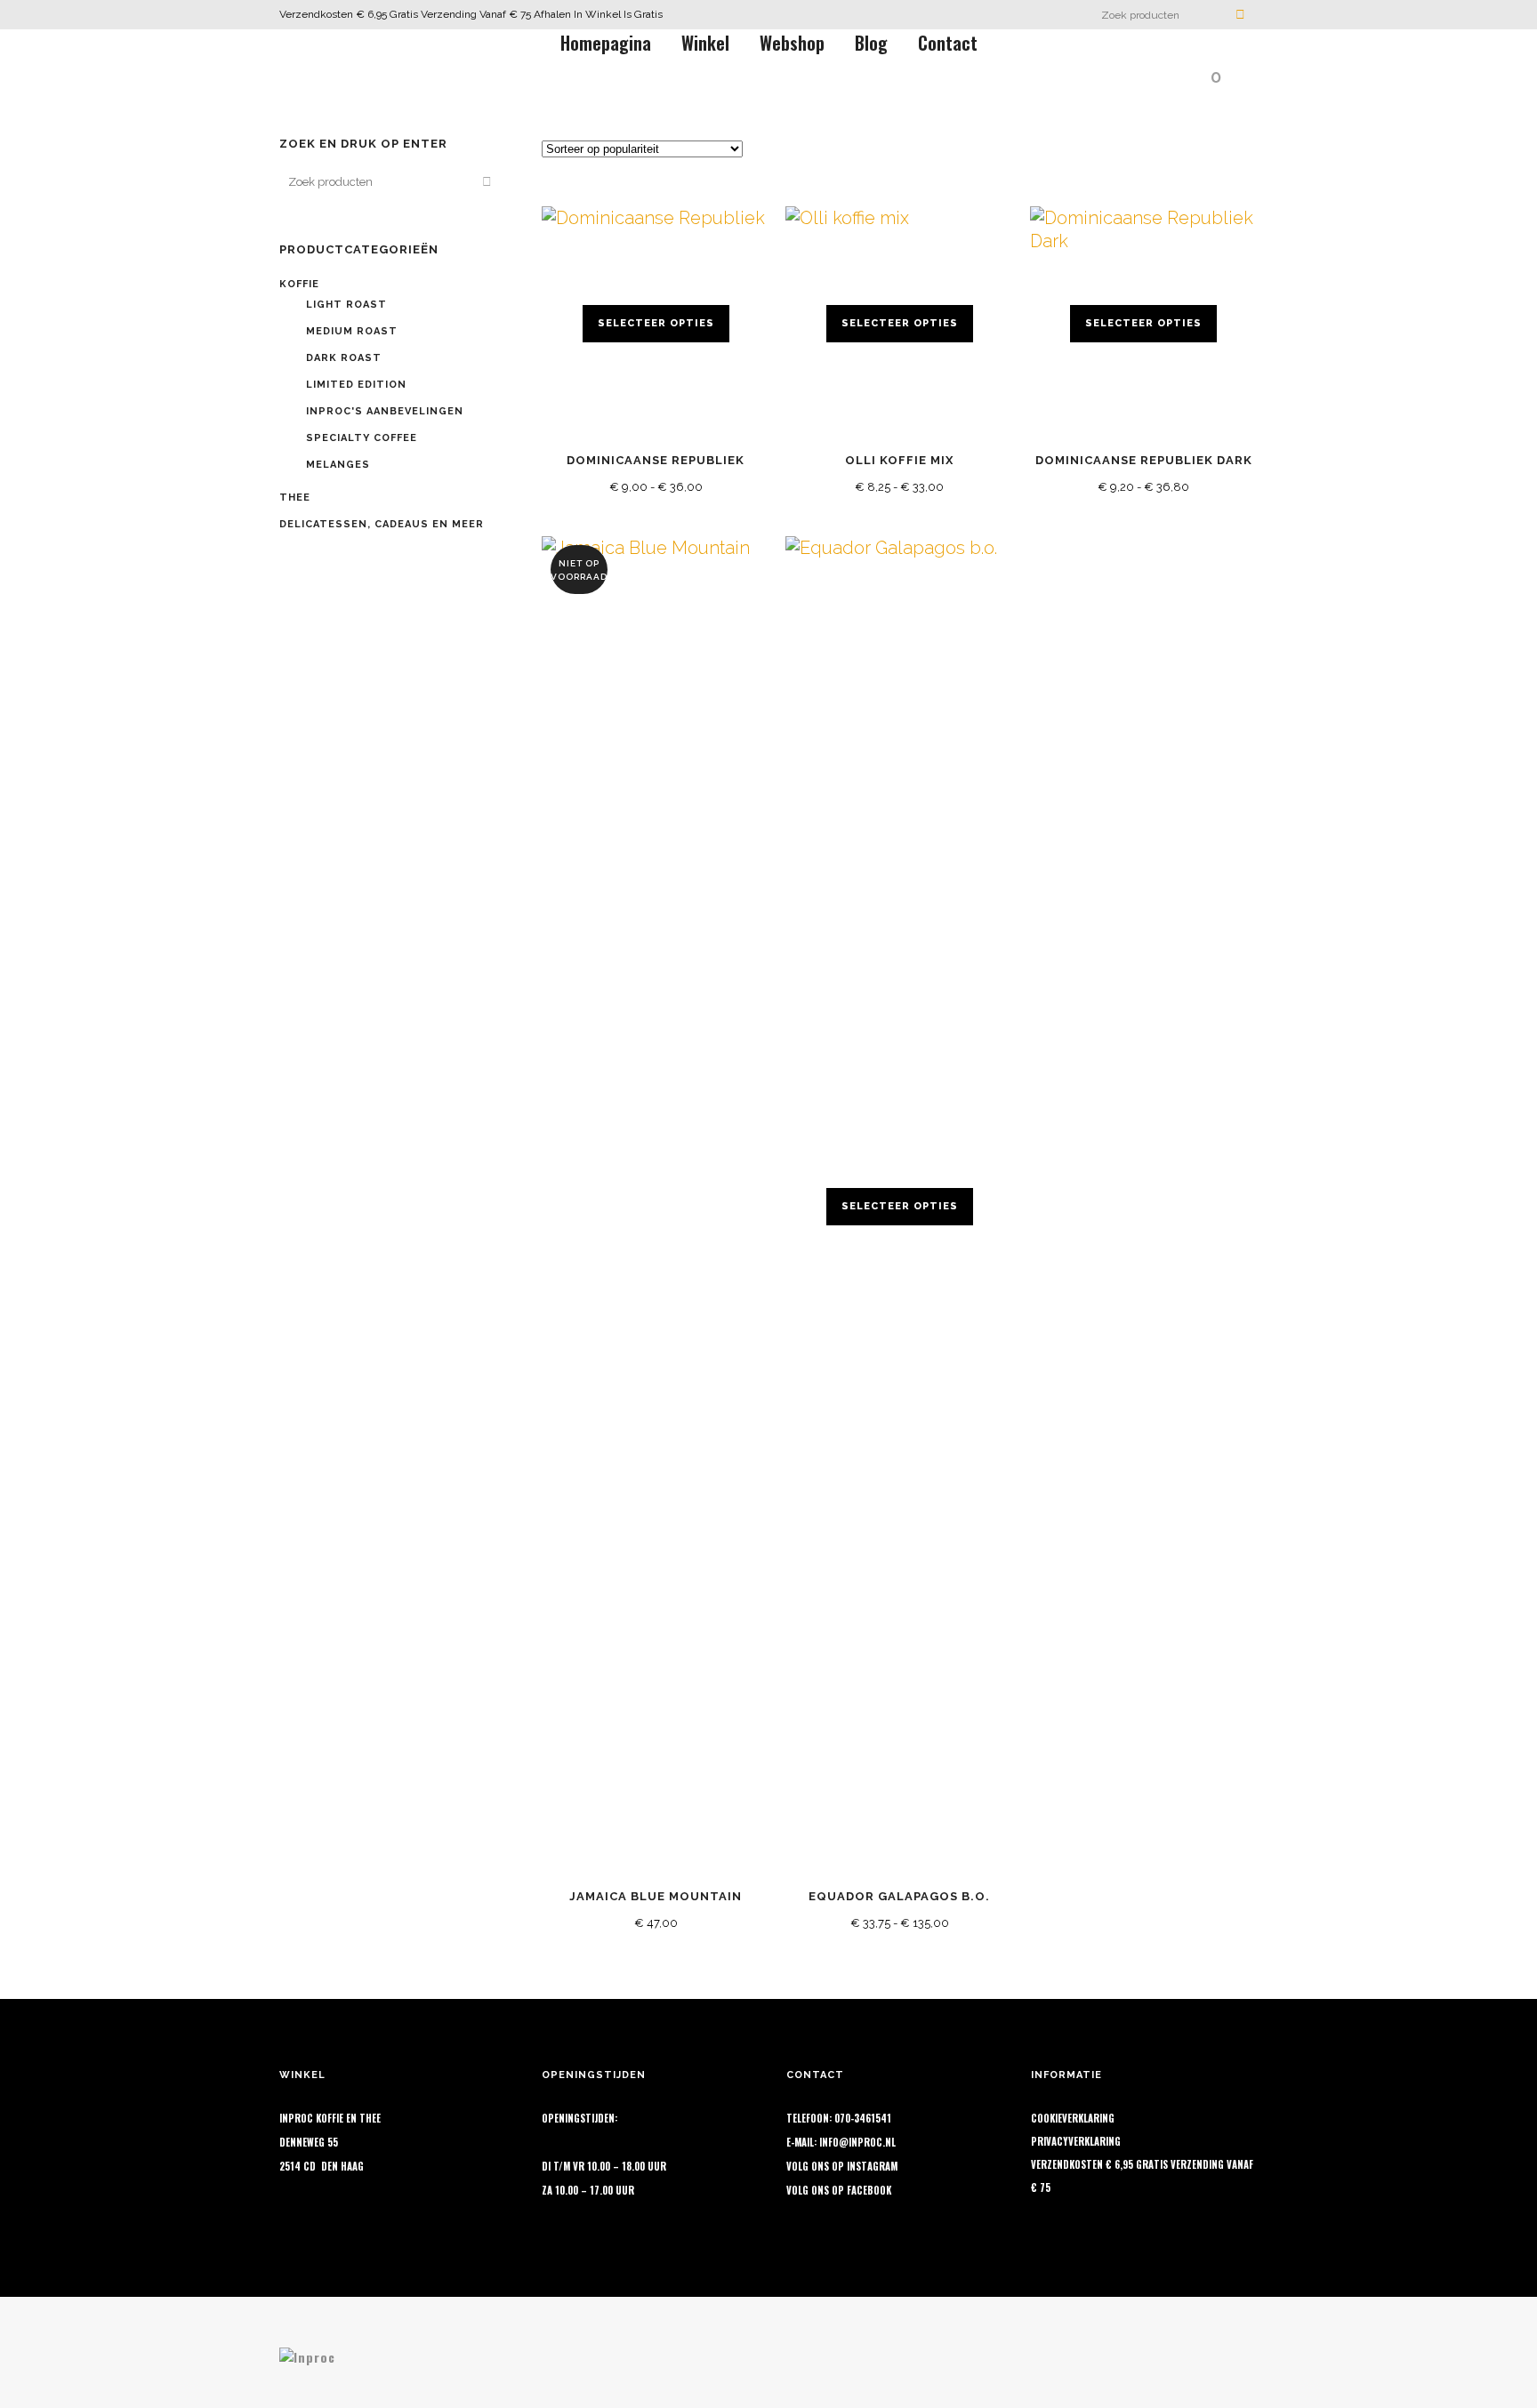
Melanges (338, 465)
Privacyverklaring (1076, 2141)
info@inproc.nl (857, 2142)
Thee (295, 498)
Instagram (872, 2166)
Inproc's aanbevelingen (385, 411)
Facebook (869, 2190)
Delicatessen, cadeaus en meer (382, 524)
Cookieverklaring (1073, 2118)
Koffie (299, 284)
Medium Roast (352, 331)
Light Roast (346, 305)
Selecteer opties (656, 323)
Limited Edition (356, 385)
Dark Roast (344, 358)
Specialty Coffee (362, 438)
